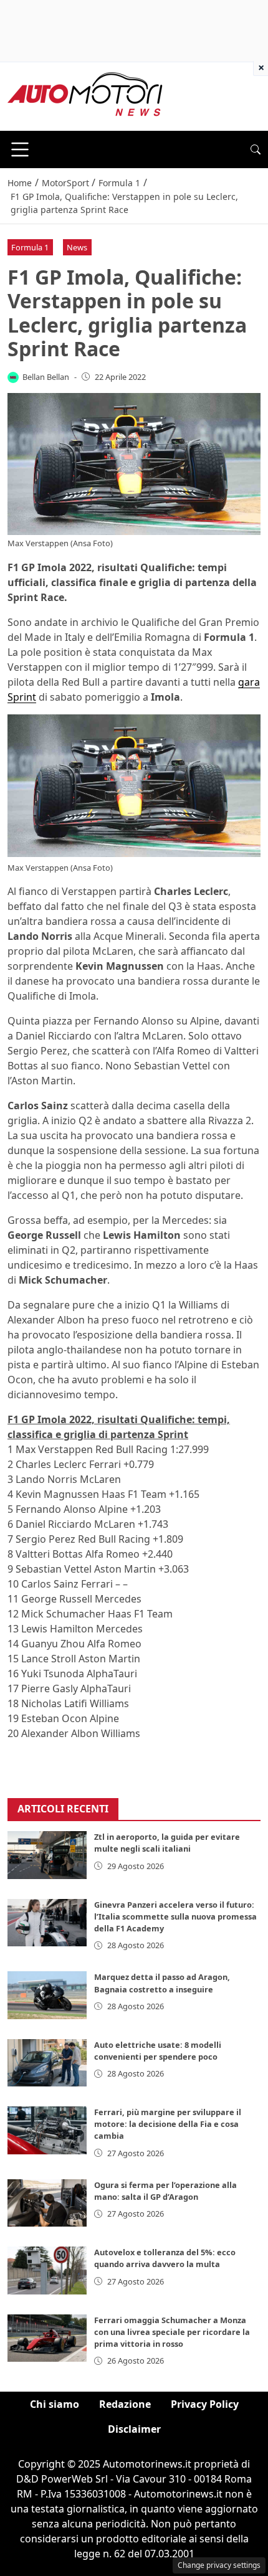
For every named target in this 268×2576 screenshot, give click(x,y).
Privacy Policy (205, 2404)
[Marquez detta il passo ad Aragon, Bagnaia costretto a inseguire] (47, 1995)
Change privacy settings (219, 2565)
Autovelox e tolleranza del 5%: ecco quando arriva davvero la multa (165, 2258)
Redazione (125, 2404)
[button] (256, 149)
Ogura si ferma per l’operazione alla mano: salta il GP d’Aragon (165, 2191)
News (77, 247)
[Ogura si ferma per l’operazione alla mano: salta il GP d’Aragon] (47, 2203)
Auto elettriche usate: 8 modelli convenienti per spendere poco (158, 2051)
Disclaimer (134, 2429)
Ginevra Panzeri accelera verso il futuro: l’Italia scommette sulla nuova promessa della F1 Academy (175, 1916)
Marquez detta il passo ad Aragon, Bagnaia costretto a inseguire (162, 1983)
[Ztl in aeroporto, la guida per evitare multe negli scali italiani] (47, 1855)
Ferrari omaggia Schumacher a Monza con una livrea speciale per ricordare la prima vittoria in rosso (172, 2332)
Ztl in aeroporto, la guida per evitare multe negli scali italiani (167, 1843)
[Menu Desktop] (20, 149)
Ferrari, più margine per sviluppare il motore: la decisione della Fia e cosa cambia (168, 2124)
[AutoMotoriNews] (85, 95)
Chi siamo (55, 2404)
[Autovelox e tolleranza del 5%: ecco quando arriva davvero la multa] (47, 2270)
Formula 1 (30, 247)
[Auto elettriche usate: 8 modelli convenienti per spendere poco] (47, 2063)
